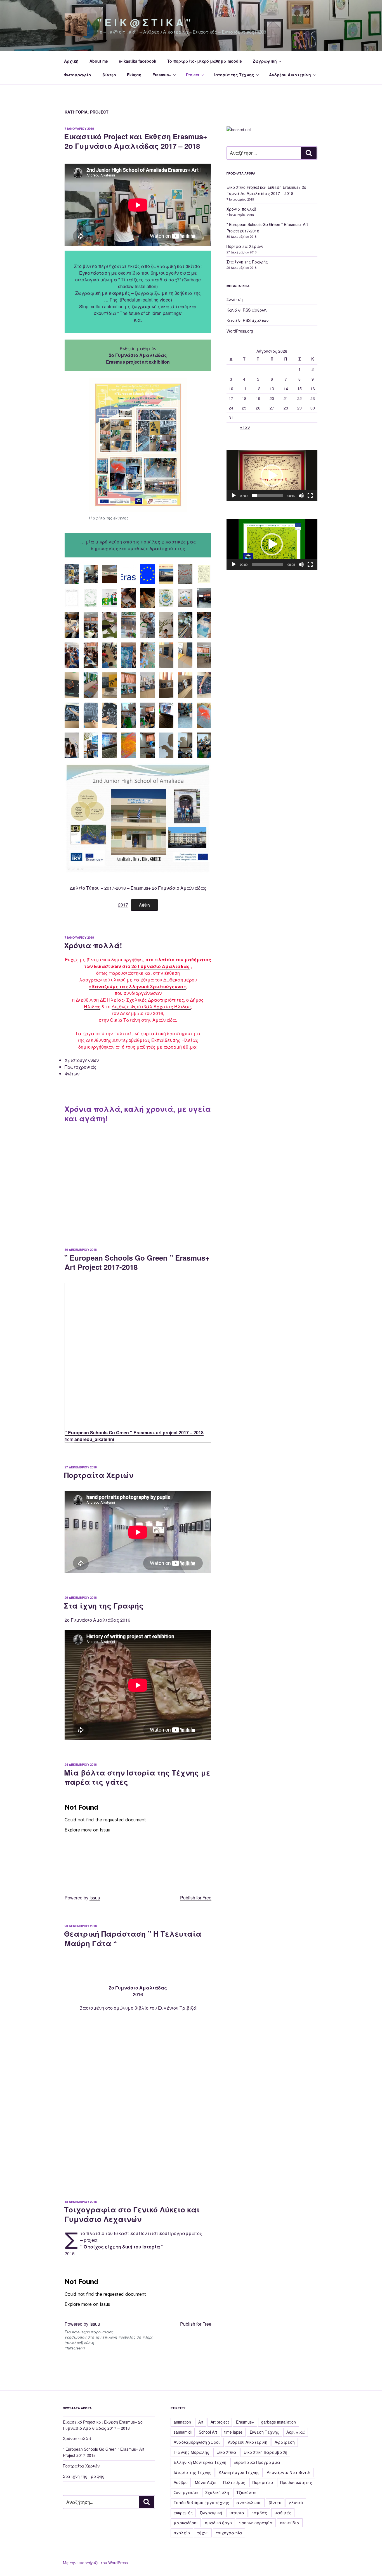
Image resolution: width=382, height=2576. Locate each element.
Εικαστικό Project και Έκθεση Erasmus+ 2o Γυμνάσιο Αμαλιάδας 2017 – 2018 (136, 141)
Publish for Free (196, 1898)
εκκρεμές (183, 2513)
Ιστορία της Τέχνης (234, 75)
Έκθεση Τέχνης (264, 2432)
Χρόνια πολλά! (93, 945)
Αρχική (71, 61)
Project (193, 75)
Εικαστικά (226, 2452)
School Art (208, 2432)
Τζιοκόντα (246, 2492)
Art (201, 2422)
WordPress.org (240, 331)
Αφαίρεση (285, 2442)
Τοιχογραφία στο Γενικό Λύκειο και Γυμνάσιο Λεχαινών (132, 2214)
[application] (272, 475)
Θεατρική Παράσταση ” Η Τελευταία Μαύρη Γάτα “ (133, 1938)
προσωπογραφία (256, 2523)
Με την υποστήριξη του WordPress (95, 2563)
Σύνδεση (235, 299)
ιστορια (237, 2513)
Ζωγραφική (265, 61)
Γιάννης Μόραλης (191, 2452)
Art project (220, 2422)
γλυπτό (296, 2502)
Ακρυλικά (296, 2432)
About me (99, 61)
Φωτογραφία (78, 75)
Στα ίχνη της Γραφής (104, 1606)
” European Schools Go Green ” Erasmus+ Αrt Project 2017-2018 (137, 1262)
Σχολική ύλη (217, 2492)
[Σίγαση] (301, 496)
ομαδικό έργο (218, 2523)
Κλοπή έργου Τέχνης (239, 2472)
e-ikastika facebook (138, 61)
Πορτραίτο (263, 2482)
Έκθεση (134, 75)
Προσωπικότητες (296, 2482)
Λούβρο (181, 2482)
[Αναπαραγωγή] (234, 496)
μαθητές (283, 2513)
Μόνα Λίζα (205, 2482)
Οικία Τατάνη (125, 1020)
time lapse (233, 2432)
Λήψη (144, 905)
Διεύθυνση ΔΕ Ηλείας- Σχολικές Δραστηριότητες (130, 1000)
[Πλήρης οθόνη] (310, 496)
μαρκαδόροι (186, 2523)
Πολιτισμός (234, 2482)
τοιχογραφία (229, 2533)
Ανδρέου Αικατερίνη (290, 75)
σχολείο (182, 2533)
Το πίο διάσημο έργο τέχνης (201, 2502)
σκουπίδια (290, 2523)
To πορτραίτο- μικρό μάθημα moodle (205, 61)
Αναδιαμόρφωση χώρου (197, 2442)
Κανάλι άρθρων (247, 310)
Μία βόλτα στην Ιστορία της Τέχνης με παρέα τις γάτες (137, 1777)
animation (182, 2422)
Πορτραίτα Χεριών (99, 1475)
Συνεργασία (186, 2492)
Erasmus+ (162, 75)
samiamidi (183, 2432)
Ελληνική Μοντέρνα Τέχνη (200, 2462)
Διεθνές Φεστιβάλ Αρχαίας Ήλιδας (151, 1006)
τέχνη (203, 2533)
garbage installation (279, 2422)
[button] (272, 475)
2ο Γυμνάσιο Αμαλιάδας (161, 966)
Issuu (95, 1898)
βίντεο (109, 75)
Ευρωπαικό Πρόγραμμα (257, 2462)
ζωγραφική (211, 2513)
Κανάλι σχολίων (247, 320)
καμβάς (259, 2513)
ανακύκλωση (249, 2502)
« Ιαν (245, 427)
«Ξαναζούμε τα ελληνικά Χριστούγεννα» (137, 986)
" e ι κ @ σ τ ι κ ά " (144, 22)
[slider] (267, 496)
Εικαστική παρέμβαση (265, 2452)
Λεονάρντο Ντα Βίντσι (289, 2472)
